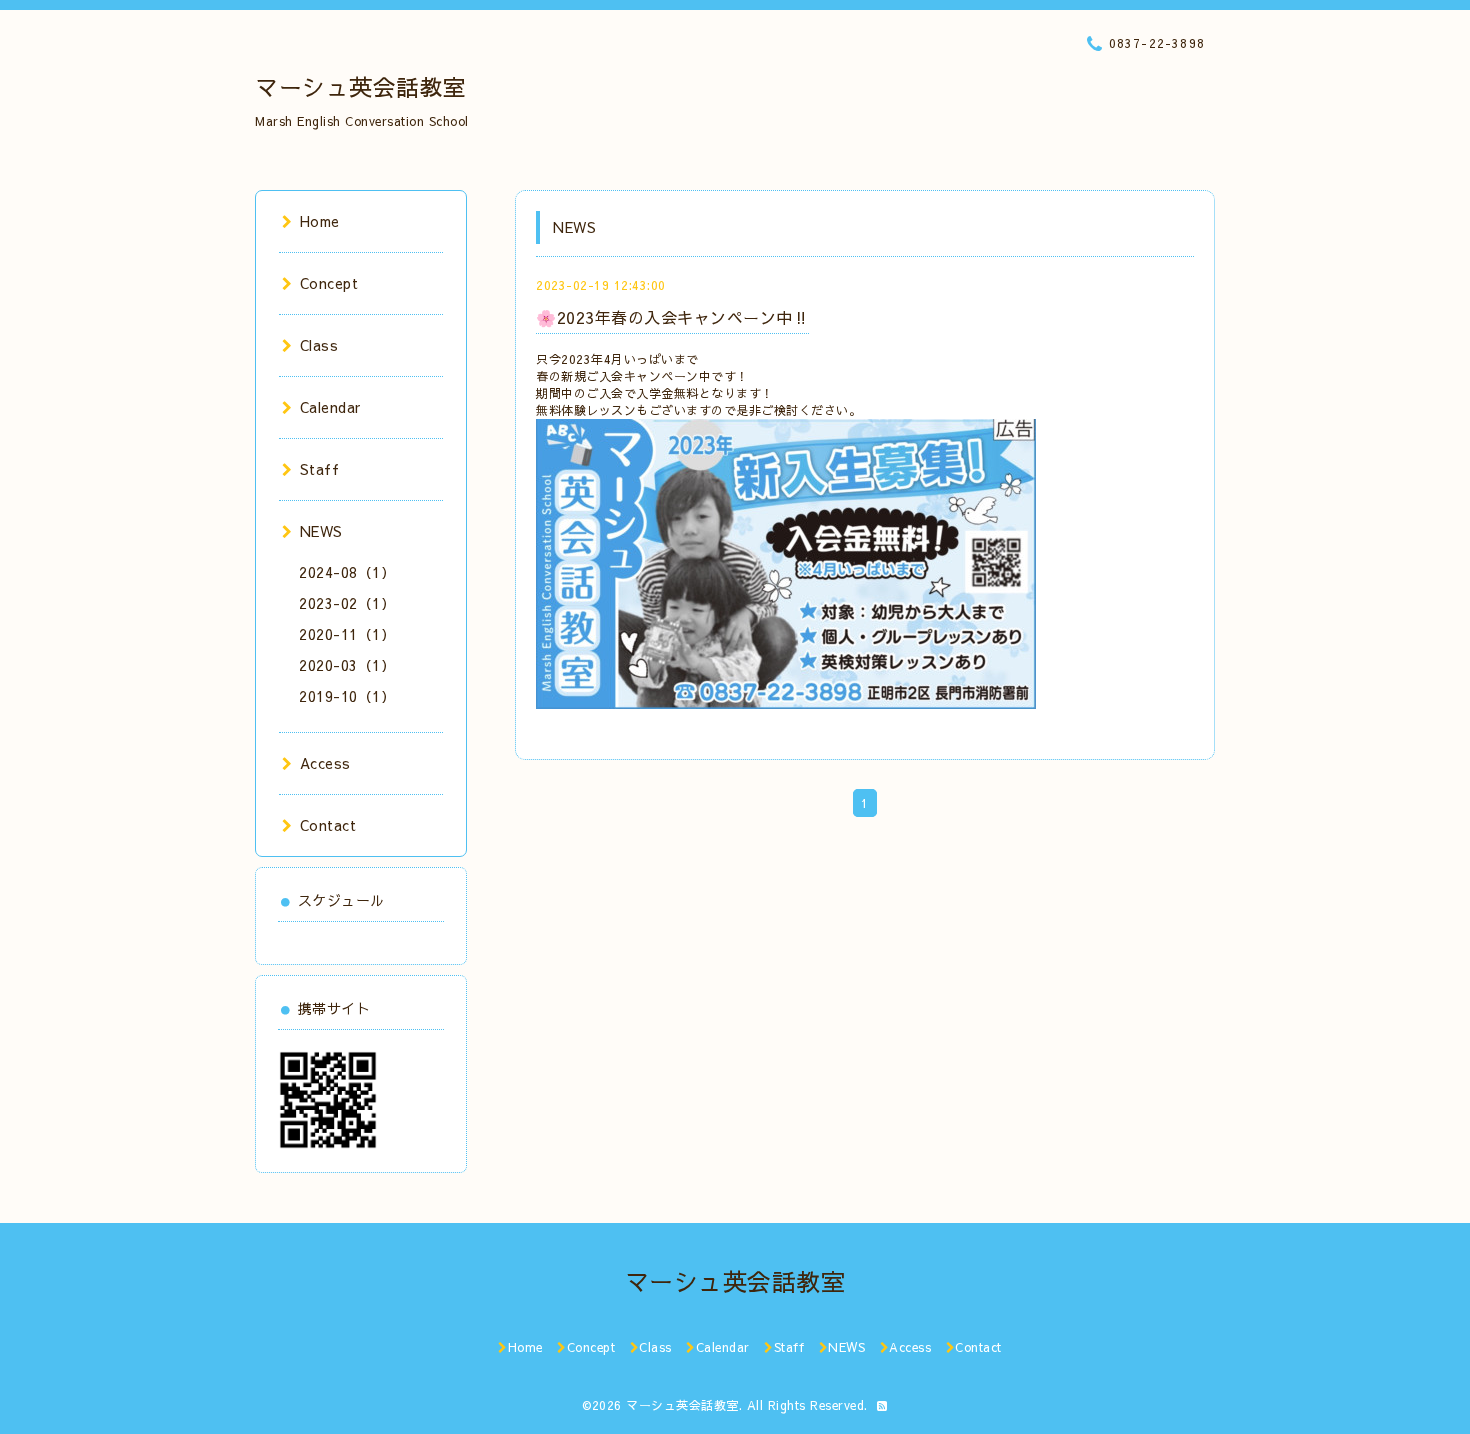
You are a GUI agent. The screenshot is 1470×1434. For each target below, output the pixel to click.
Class (319, 345)
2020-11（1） (347, 634)
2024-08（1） (347, 572)
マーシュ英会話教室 (361, 86)
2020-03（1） (347, 665)
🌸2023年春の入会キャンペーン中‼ (672, 317)
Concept (329, 283)
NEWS (321, 531)
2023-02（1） (347, 603)
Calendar (330, 407)
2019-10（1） (347, 696)
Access (325, 763)
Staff (319, 469)
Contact (328, 825)
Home (320, 221)
